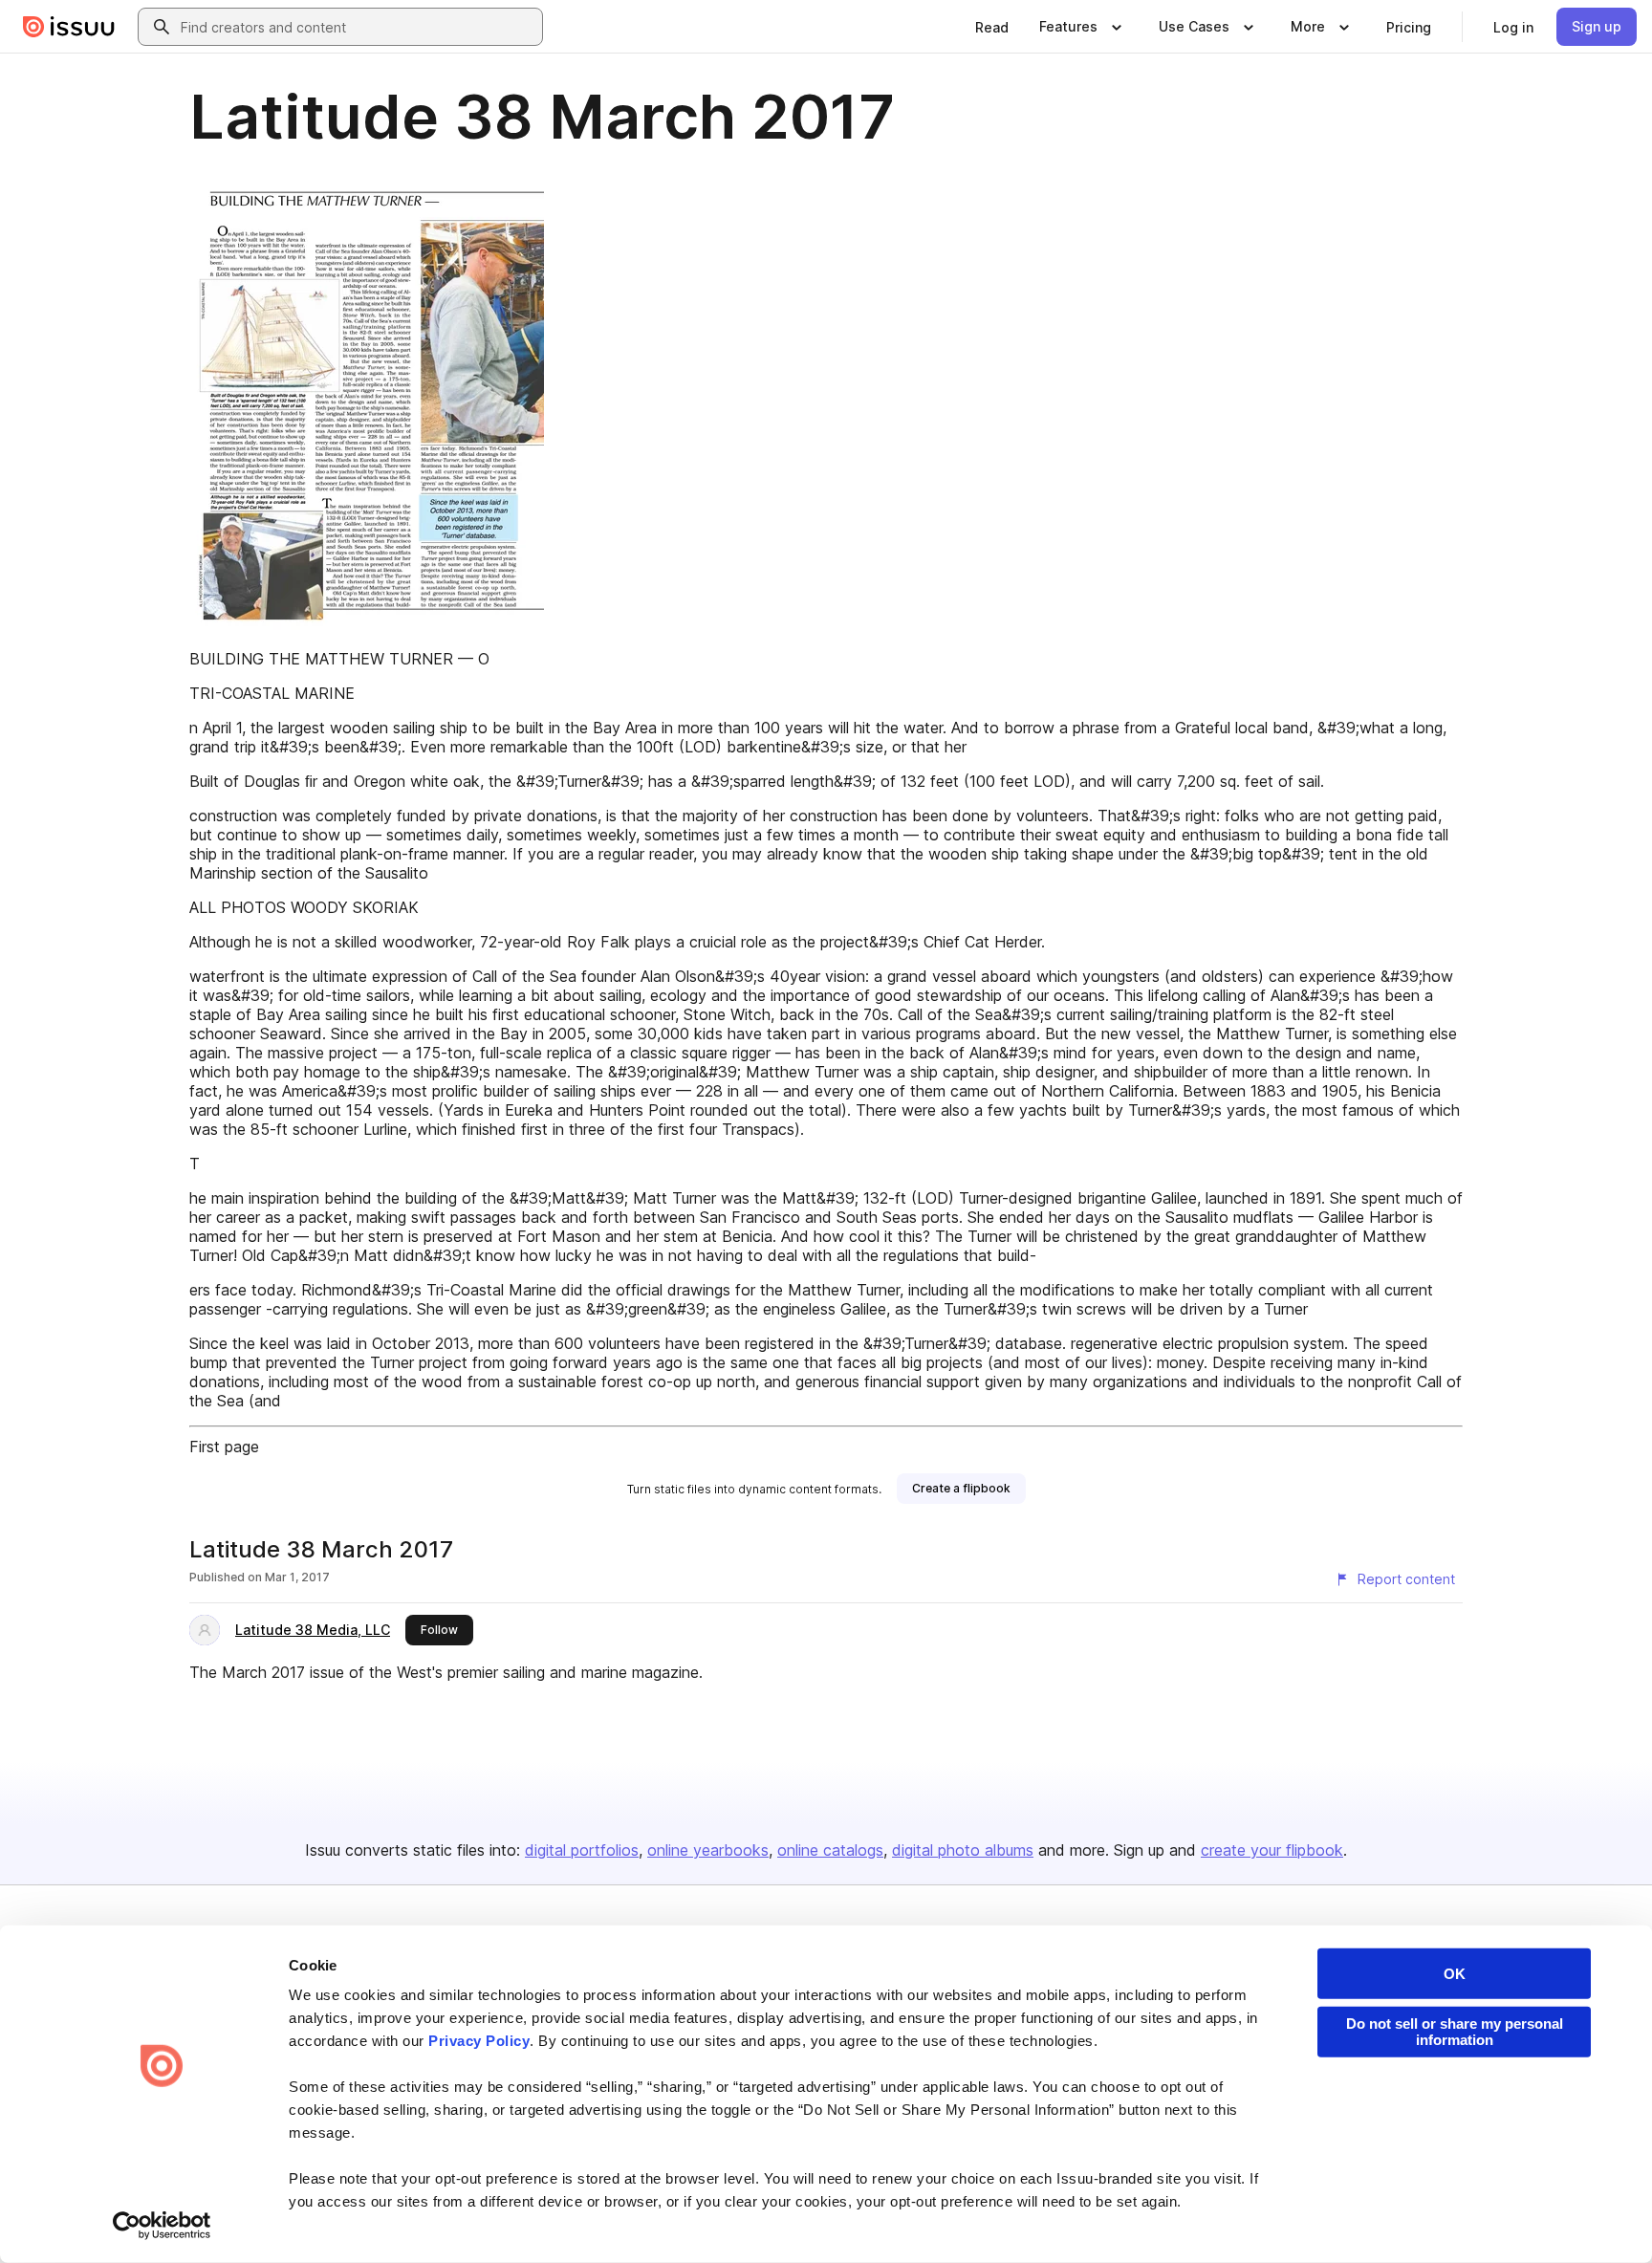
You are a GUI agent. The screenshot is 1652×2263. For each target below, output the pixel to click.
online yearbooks (708, 1850)
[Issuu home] (69, 27)
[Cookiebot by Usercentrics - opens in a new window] (162, 2226)
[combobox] (358, 27)
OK (1455, 1974)
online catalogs (830, 1850)
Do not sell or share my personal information (1455, 2032)
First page (224, 1447)
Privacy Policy (479, 2041)
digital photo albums (963, 1850)
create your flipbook (1272, 1850)
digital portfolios (582, 1850)
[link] (992, 27)
